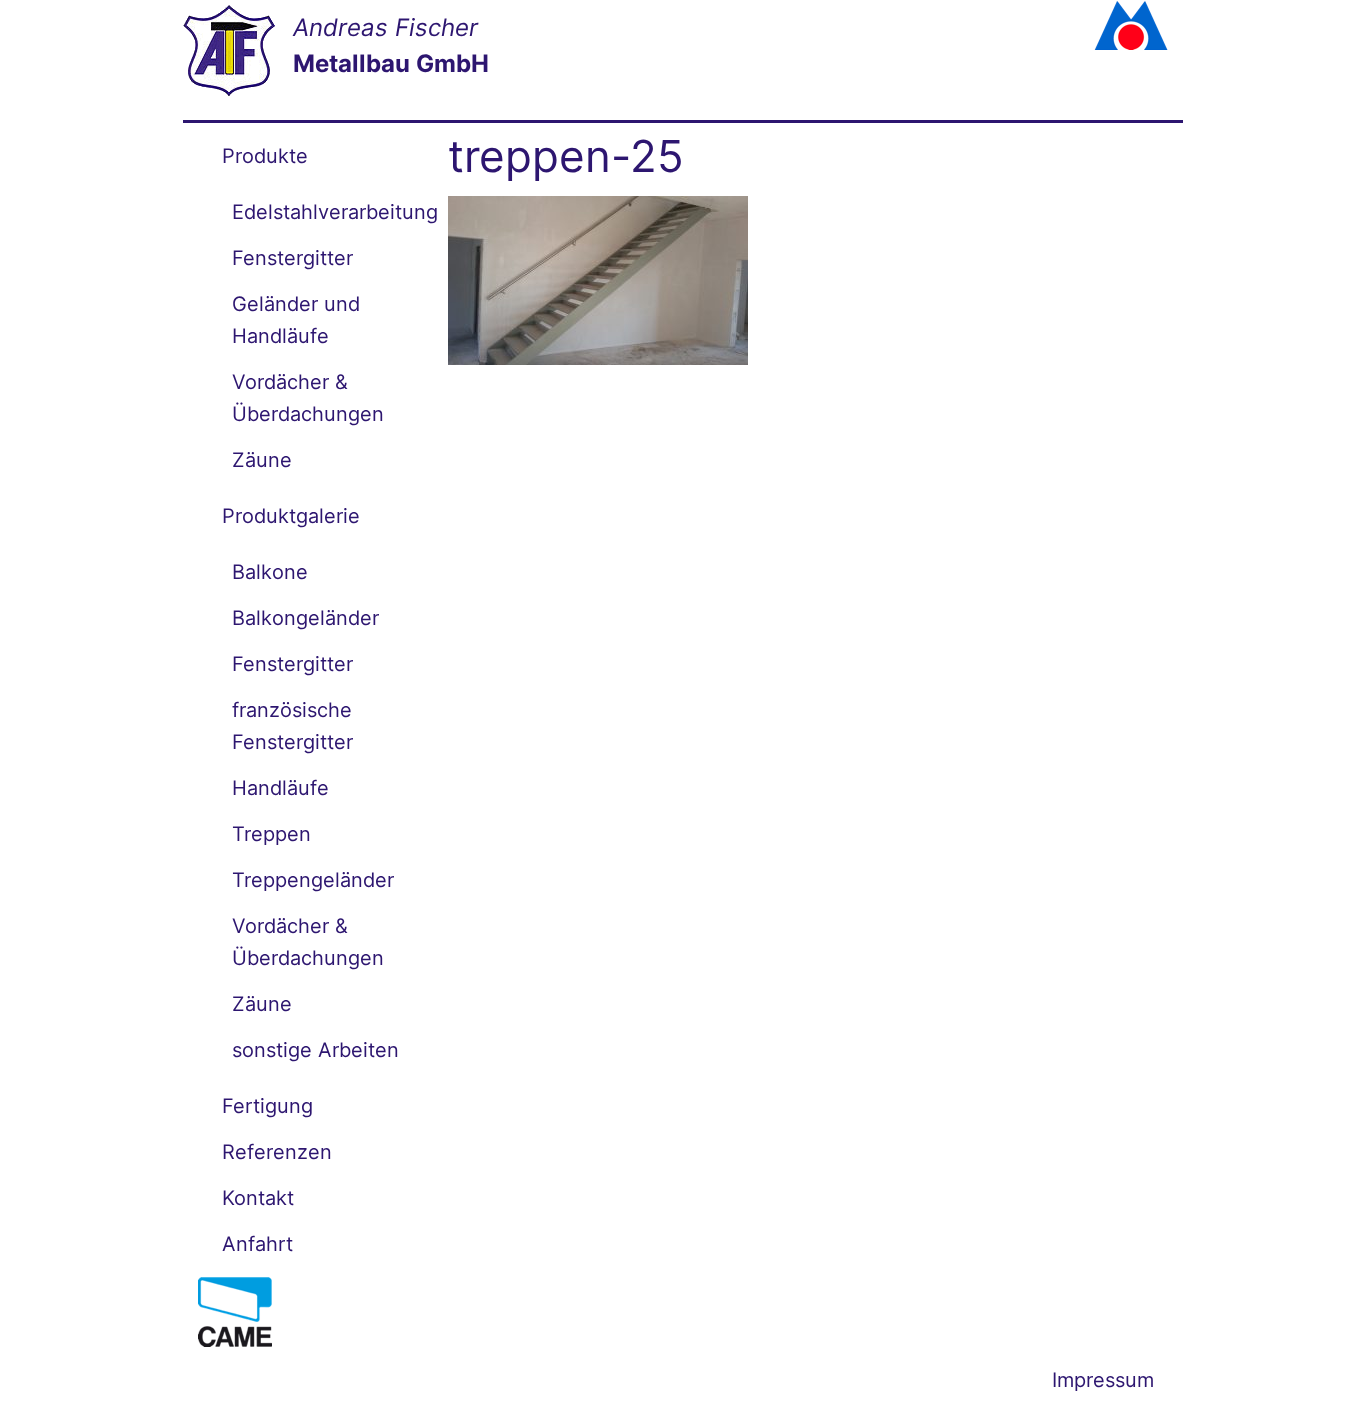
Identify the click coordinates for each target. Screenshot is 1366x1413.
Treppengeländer (313, 880)
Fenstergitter (292, 258)
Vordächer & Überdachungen (308, 398)
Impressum (1103, 1380)
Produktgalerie (291, 516)
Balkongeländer (305, 618)
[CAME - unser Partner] (235, 1310)
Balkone (270, 572)
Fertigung (267, 1106)
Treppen (271, 834)
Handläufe (280, 788)
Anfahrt (257, 1244)
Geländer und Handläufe (296, 320)
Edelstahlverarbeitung (325, 212)
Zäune (262, 460)
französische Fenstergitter (292, 726)
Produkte (265, 156)
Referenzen (277, 1152)
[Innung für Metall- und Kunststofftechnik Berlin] (1099, 25)
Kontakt (258, 1198)
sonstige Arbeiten (315, 1050)
